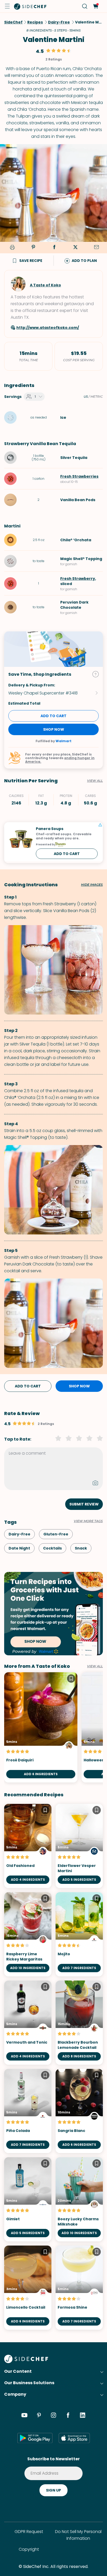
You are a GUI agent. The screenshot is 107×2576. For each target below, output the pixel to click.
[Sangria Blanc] (79, 2111)
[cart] (95, 6)
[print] (11, 248)
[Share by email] (96, 248)
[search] (85, 6)
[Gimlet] (28, 2199)
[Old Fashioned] (28, 1846)
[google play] (35, 2438)
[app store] (74, 2438)
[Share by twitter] (75, 248)
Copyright (29, 2549)
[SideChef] (26, 2362)
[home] (30, 6)
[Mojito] (79, 1934)
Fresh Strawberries (79, 476)
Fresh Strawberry (78, 579)
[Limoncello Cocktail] (28, 2288)
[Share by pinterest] (33, 248)
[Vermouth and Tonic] (28, 2023)
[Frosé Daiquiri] (41, 1727)
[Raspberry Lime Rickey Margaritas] (28, 1934)
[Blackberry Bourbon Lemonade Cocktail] (79, 2023)
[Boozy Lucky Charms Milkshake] (79, 2199)
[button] (7, 6)
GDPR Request (29, 2532)
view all (95, 1666)
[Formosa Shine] (79, 2288)
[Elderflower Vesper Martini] (79, 1846)
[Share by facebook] (54, 248)
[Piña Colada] (28, 2111)
